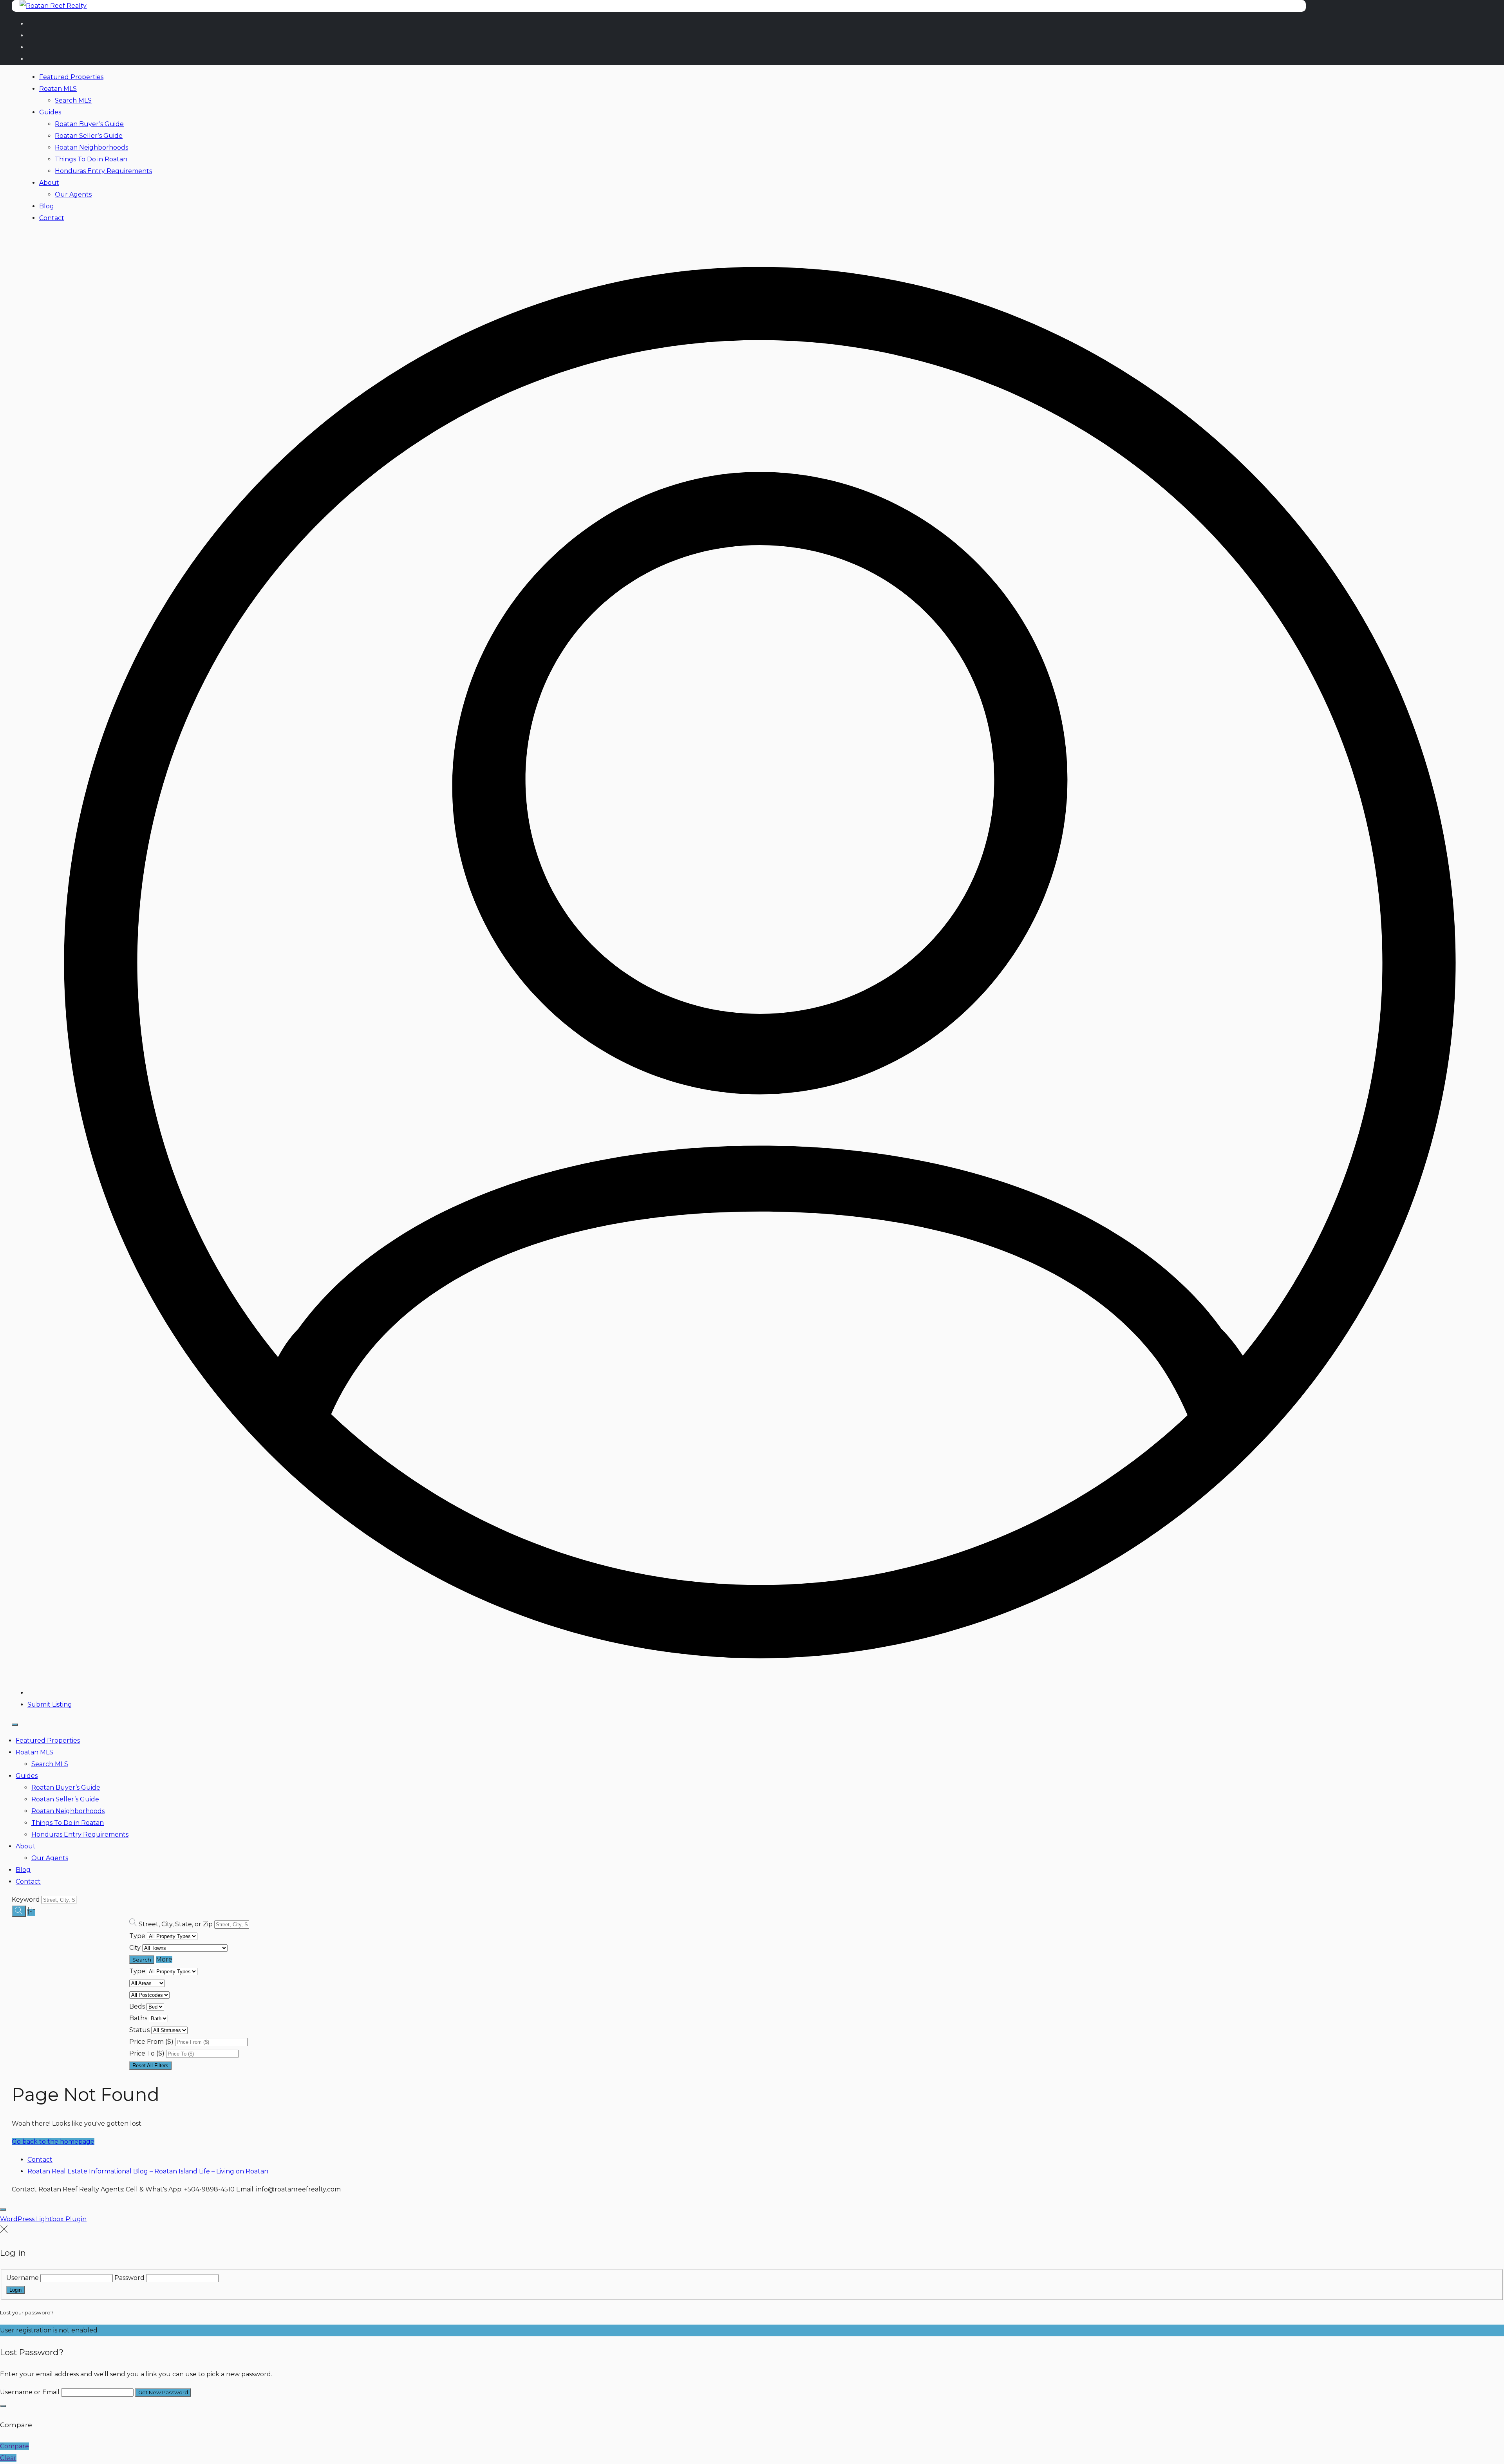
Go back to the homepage (53, 2142)
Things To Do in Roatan (91, 159)
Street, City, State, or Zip (176, 1924)
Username (23, 2278)
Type (137, 1936)
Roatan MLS (58, 89)
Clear (8, 2458)
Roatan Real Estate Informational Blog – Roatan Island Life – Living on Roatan (148, 2171)
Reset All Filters (150, 2066)
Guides (50, 112)
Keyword (26, 1899)
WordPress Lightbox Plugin (43, 2219)
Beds (137, 2006)
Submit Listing (50, 1704)
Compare (14, 2446)
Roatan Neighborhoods (91, 147)
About (49, 183)
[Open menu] (15, 1725)
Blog (47, 206)
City (135, 1948)
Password (129, 2278)
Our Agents (73, 194)
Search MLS (73, 100)
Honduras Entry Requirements (103, 171)
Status (139, 2030)
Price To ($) (147, 2053)
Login (15, 2290)
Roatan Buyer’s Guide (89, 124)
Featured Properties (71, 77)
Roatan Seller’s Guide (89, 136)
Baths (138, 2018)
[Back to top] (3, 2209)
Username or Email (30, 2392)
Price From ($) (151, 2042)
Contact (52, 218)
